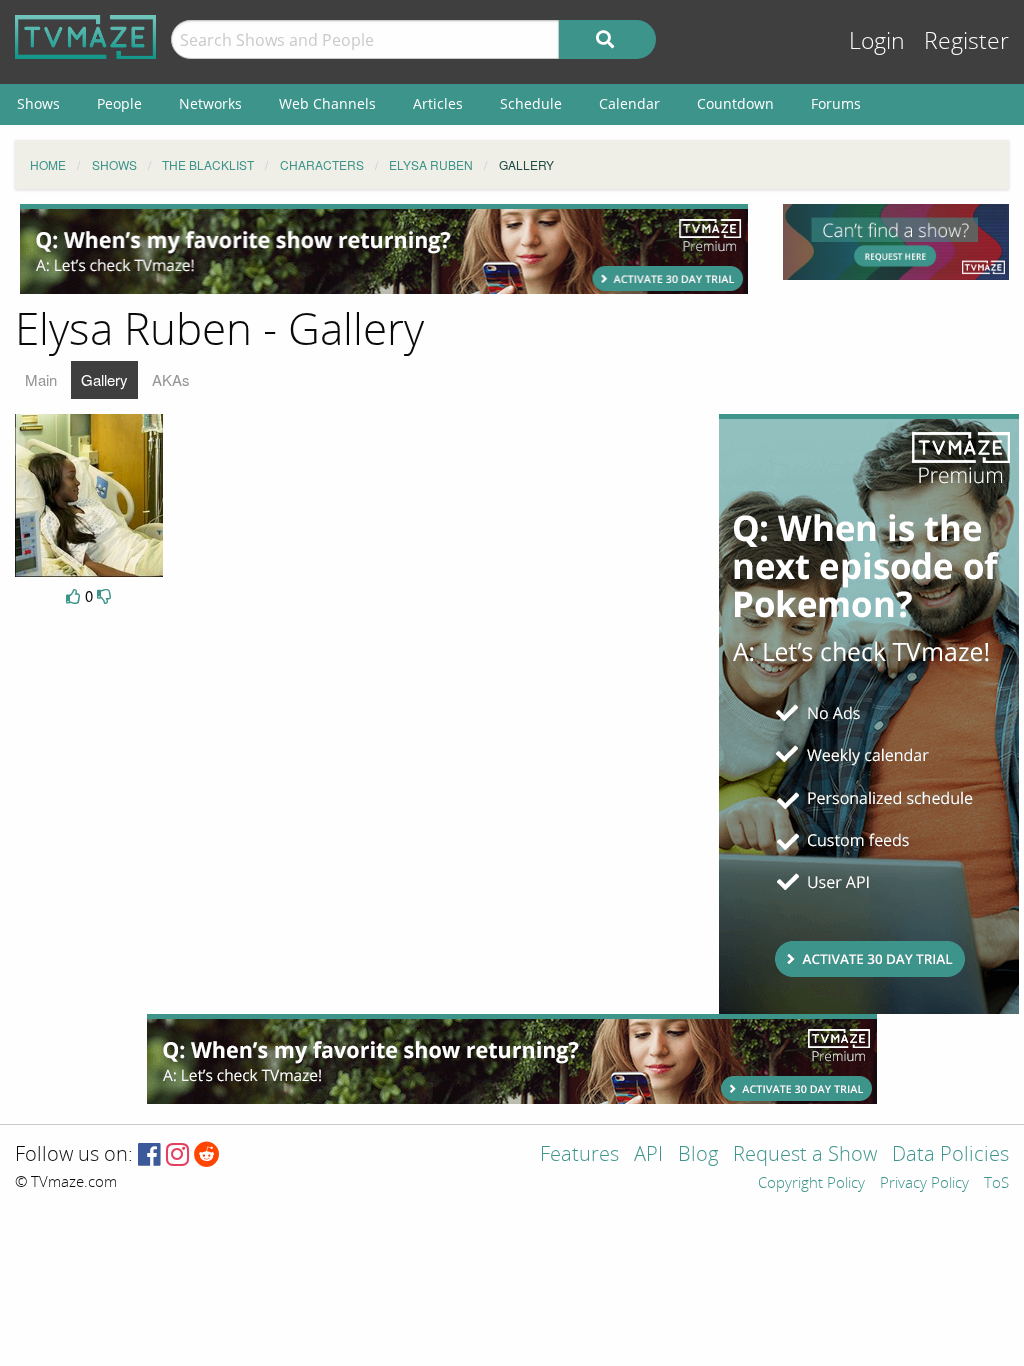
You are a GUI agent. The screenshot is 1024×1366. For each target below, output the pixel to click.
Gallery (104, 379)
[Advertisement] (384, 249)
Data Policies (950, 1155)
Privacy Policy (924, 1184)
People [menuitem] (119, 103)
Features (579, 1155)
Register (966, 41)
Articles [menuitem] (438, 103)
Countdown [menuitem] (735, 103)
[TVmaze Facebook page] (149, 1155)
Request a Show (805, 1155)
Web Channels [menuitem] (327, 103)
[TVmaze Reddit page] (207, 1155)
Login (877, 41)
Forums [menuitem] (836, 103)
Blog (698, 1155)
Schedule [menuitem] (531, 103)
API (648, 1155)
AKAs (171, 379)
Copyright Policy (811, 1184)
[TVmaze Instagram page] (177, 1155)
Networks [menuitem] (210, 103)
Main (41, 379)
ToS (996, 1184)
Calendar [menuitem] (629, 103)
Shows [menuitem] (38, 103)
